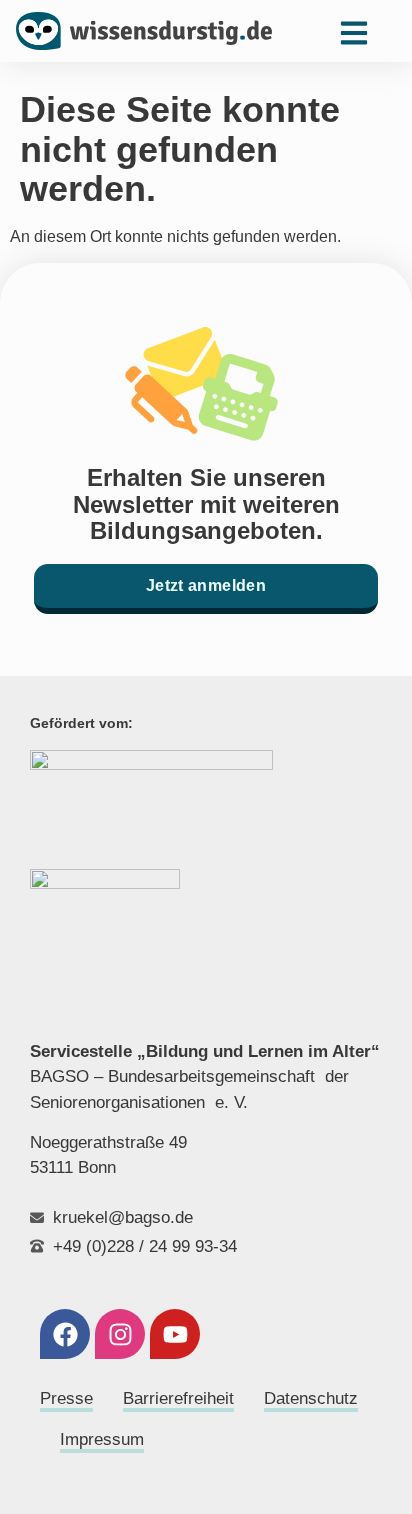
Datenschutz (311, 1398)
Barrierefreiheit (178, 1398)
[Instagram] (120, 1334)
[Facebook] (65, 1334)
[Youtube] (175, 1334)
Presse (66, 1398)
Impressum (102, 1439)
